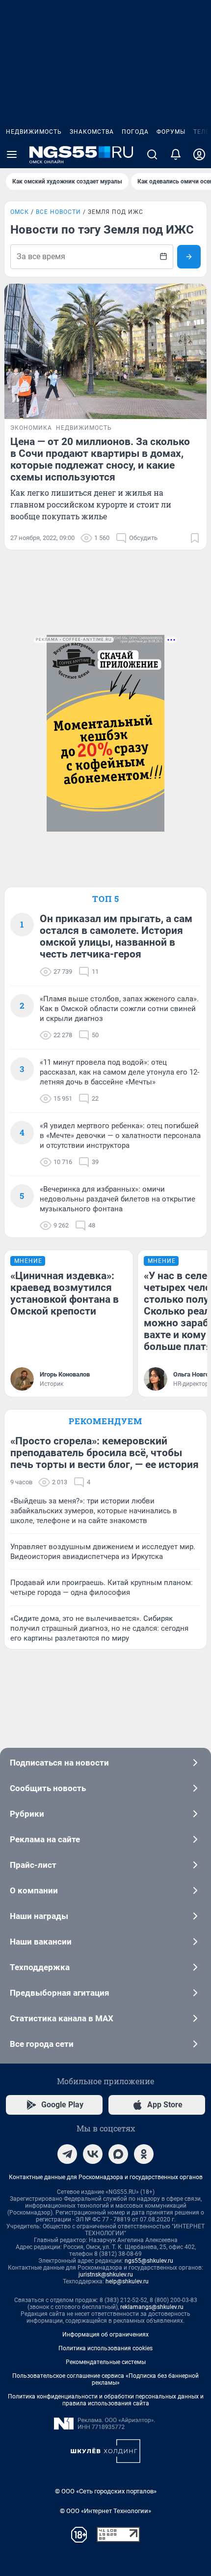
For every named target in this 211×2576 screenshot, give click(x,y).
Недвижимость (34, 132)
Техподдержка (40, 1967)
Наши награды (39, 1916)
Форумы (171, 132)
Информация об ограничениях (105, 2335)
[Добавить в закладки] (195, 538)
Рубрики (27, 1814)
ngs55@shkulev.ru (149, 2261)
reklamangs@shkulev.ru (152, 2307)
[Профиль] (199, 154)
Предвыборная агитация (60, 1993)
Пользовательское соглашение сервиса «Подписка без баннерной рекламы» (105, 2379)
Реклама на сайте (45, 1839)
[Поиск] (152, 154)
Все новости (58, 212)
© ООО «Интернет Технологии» (105, 2511)
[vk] (93, 2154)
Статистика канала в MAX (62, 2018)
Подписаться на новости (59, 1763)
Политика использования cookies (105, 2348)
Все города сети (42, 2044)
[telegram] (67, 2154)
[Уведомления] (176, 154)
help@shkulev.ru (127, 2281)
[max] (118, 2154)
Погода (135, 132)
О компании (34, 1890)
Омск (20, 212)
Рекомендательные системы (106, 2362)
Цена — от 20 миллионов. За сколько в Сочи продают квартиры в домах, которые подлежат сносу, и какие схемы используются (100, 459)
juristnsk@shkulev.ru (106, 2275)
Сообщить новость (48, 1788)
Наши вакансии (41, 1942)
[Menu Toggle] (12, 154)
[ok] (144, 2154)
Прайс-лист (33, 1865)
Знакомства (92, 132)
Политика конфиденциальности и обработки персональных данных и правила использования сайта (106, 2400)
